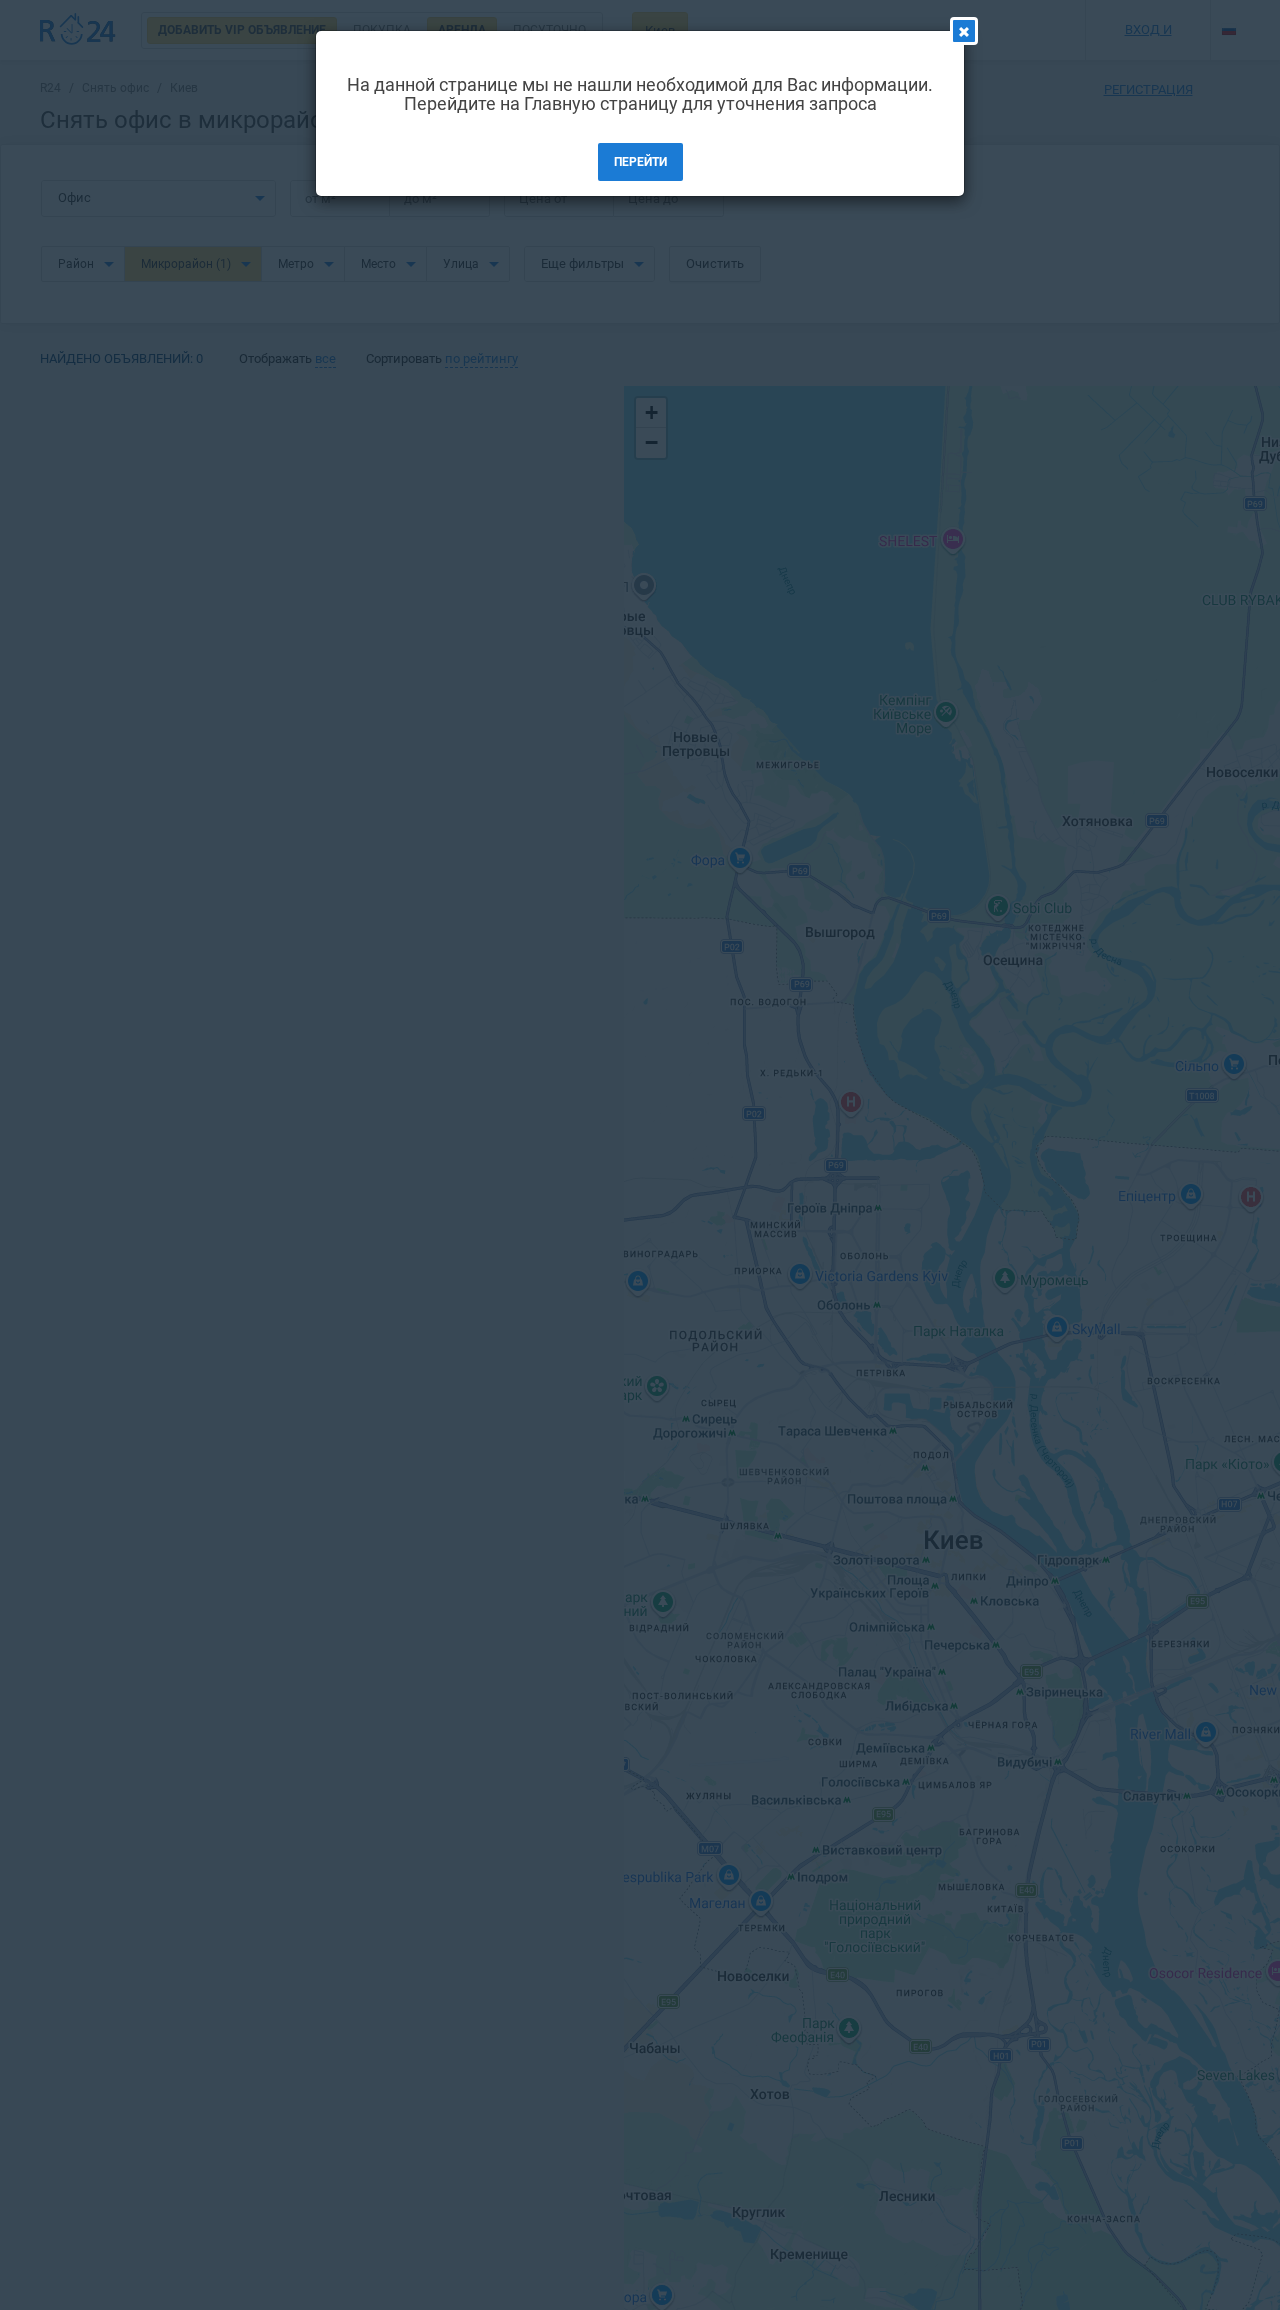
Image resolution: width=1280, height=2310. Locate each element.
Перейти (640, 162)
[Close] (964, 31)
